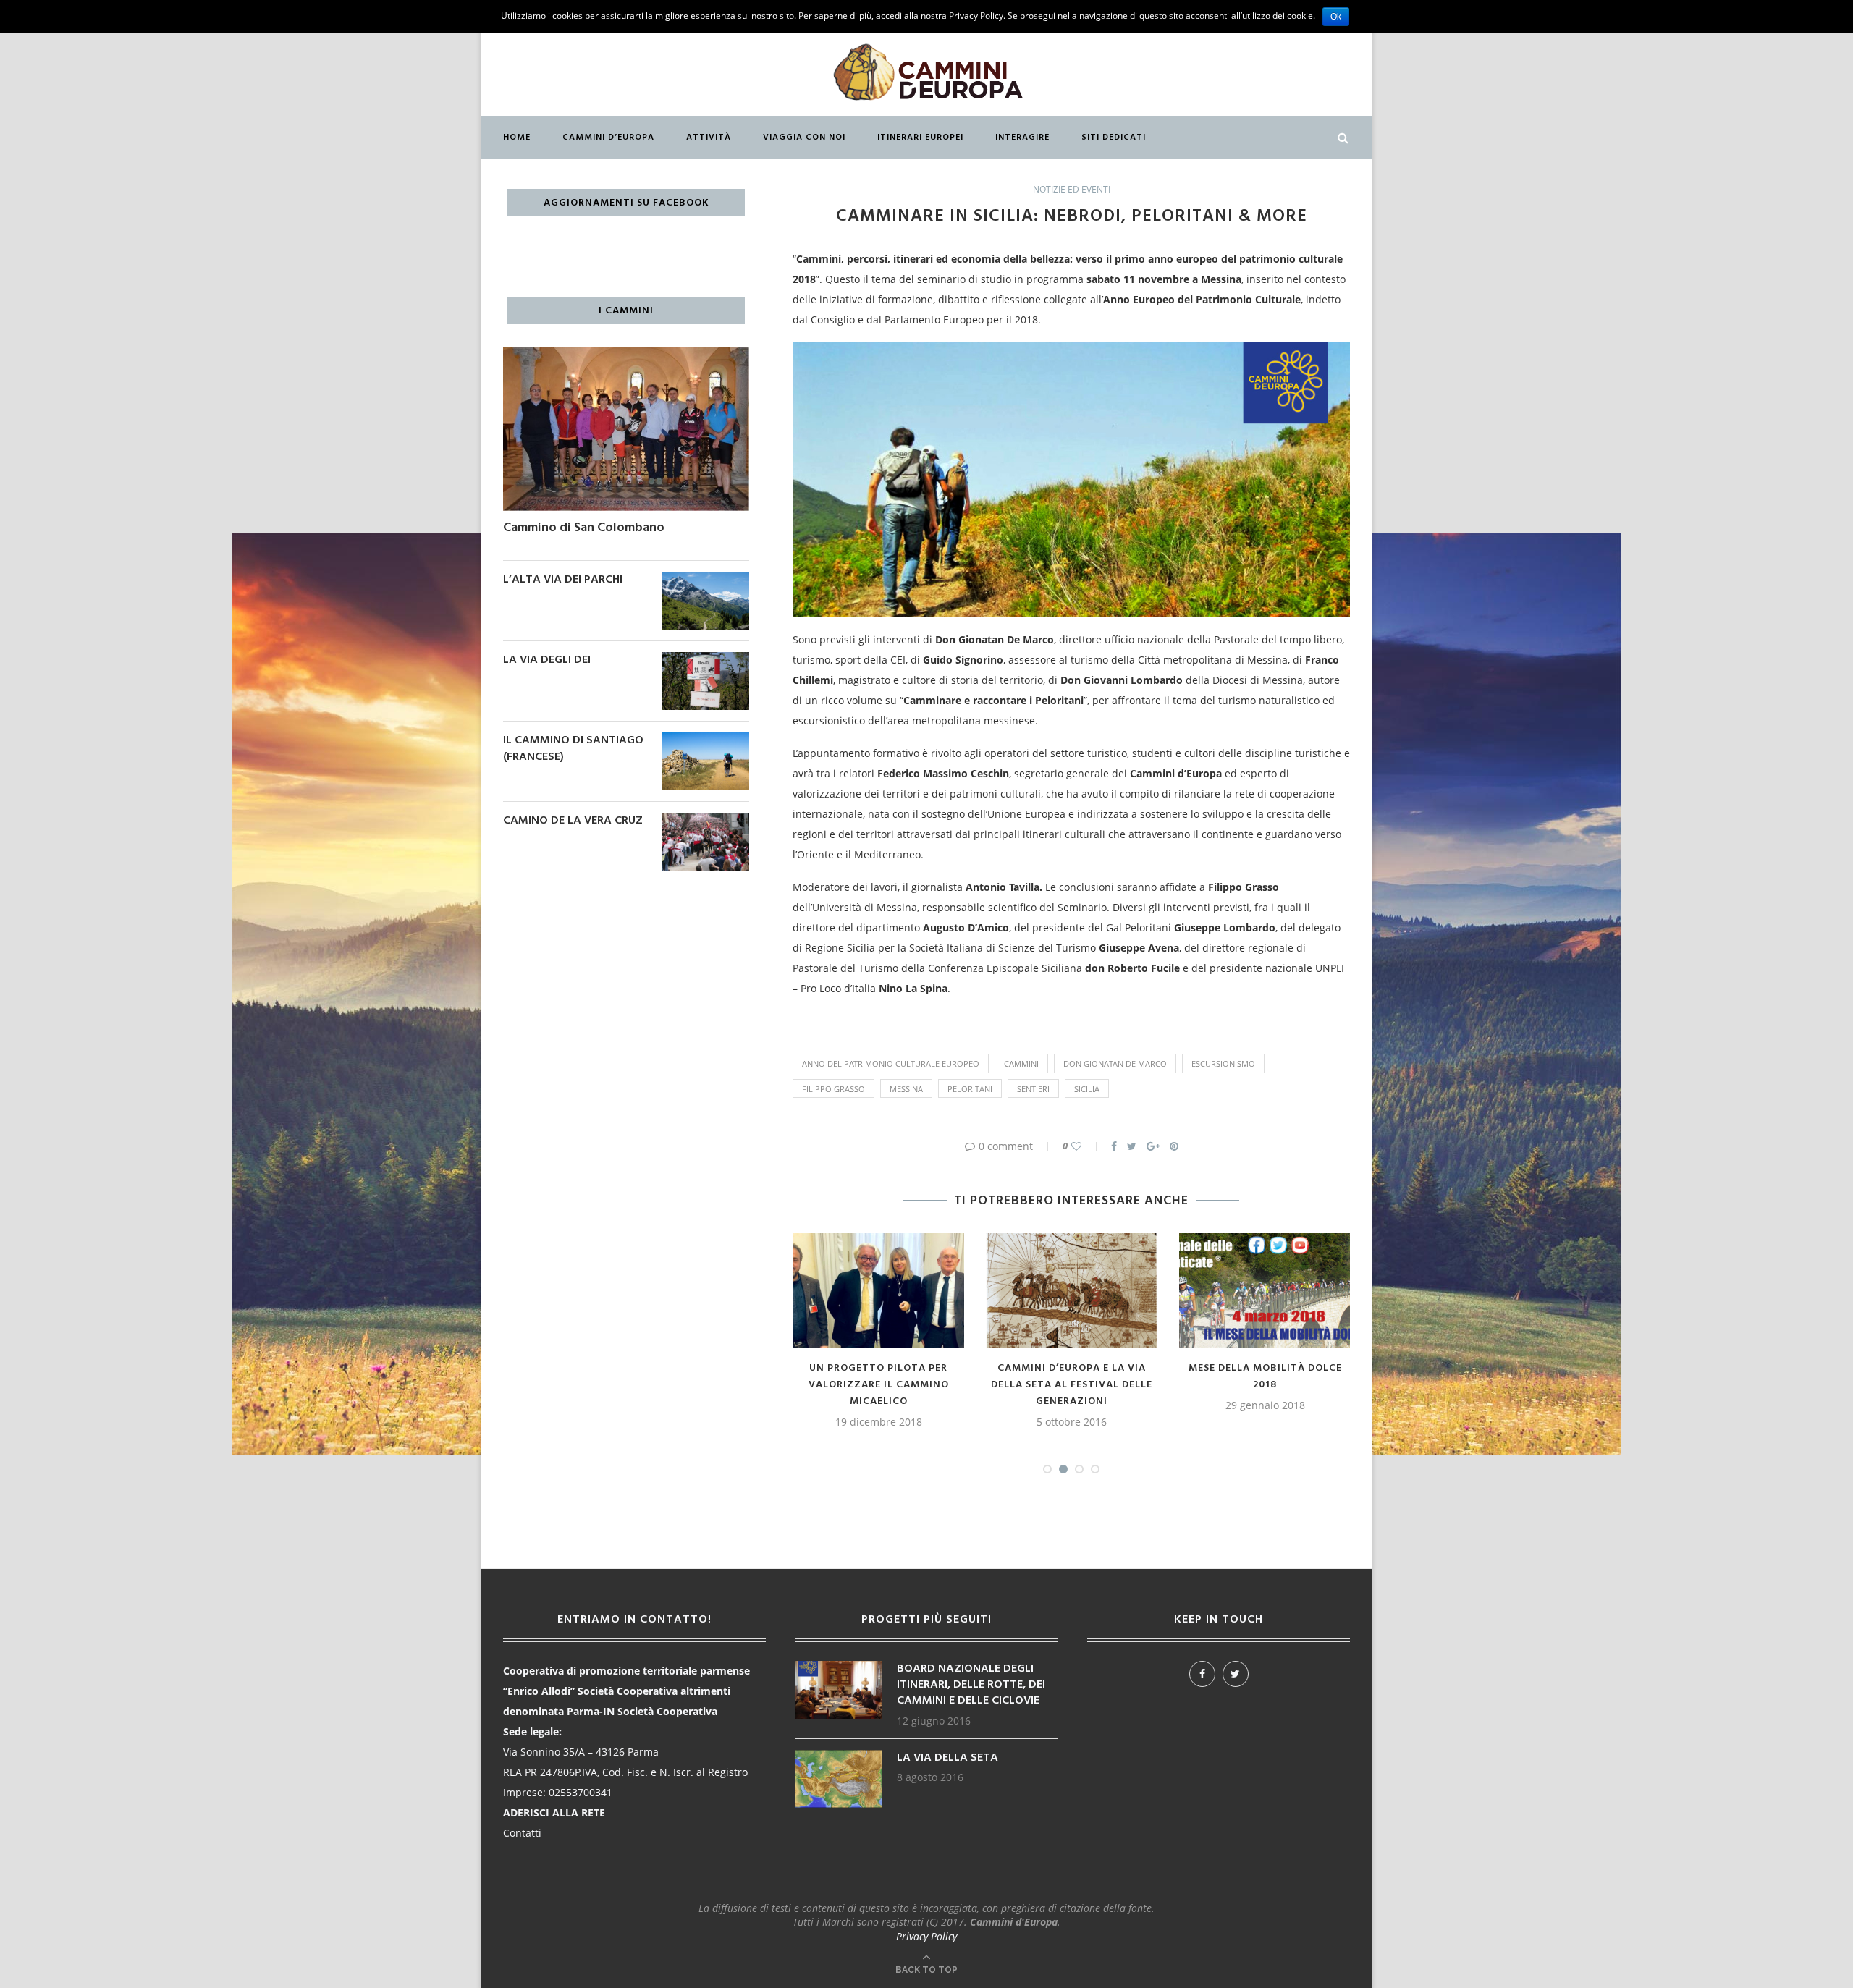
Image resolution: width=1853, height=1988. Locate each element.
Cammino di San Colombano (584, 528)
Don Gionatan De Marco (1115, 1063)
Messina (906, 1089)
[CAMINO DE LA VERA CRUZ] (706, 820)
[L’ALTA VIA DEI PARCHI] (706, 579)
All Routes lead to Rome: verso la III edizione (947, 1376)
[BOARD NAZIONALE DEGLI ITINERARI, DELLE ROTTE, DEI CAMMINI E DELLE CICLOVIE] (839, 1668)
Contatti (522, 1833)
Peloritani (970, 1089)
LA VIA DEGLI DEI (547, 660)
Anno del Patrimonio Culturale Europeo (891, 1063)
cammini (1021, 1063)
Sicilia (1087, 1089)
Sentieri (1033, 1089)
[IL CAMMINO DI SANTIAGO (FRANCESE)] (706, 739)
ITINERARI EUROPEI (920, 138)
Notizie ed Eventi (1072, 190)
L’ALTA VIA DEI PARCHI (563, 580)
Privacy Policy (926, 1936)
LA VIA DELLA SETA (947, 1758)
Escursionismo (1223, 1063)
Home (517, 138)
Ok (1336, 17)
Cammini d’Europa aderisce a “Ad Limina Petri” (1333, 1376)
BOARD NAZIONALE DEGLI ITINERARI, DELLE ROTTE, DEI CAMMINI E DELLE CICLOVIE (971, 1685)
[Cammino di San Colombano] (626, 354)
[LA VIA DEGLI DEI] (706, 659)
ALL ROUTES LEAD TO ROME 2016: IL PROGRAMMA (1140, 1410)
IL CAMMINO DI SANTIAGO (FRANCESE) (573, 749)
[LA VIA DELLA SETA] (839, 1757)
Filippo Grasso (833, 1089)
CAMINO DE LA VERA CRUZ (573, 821)
